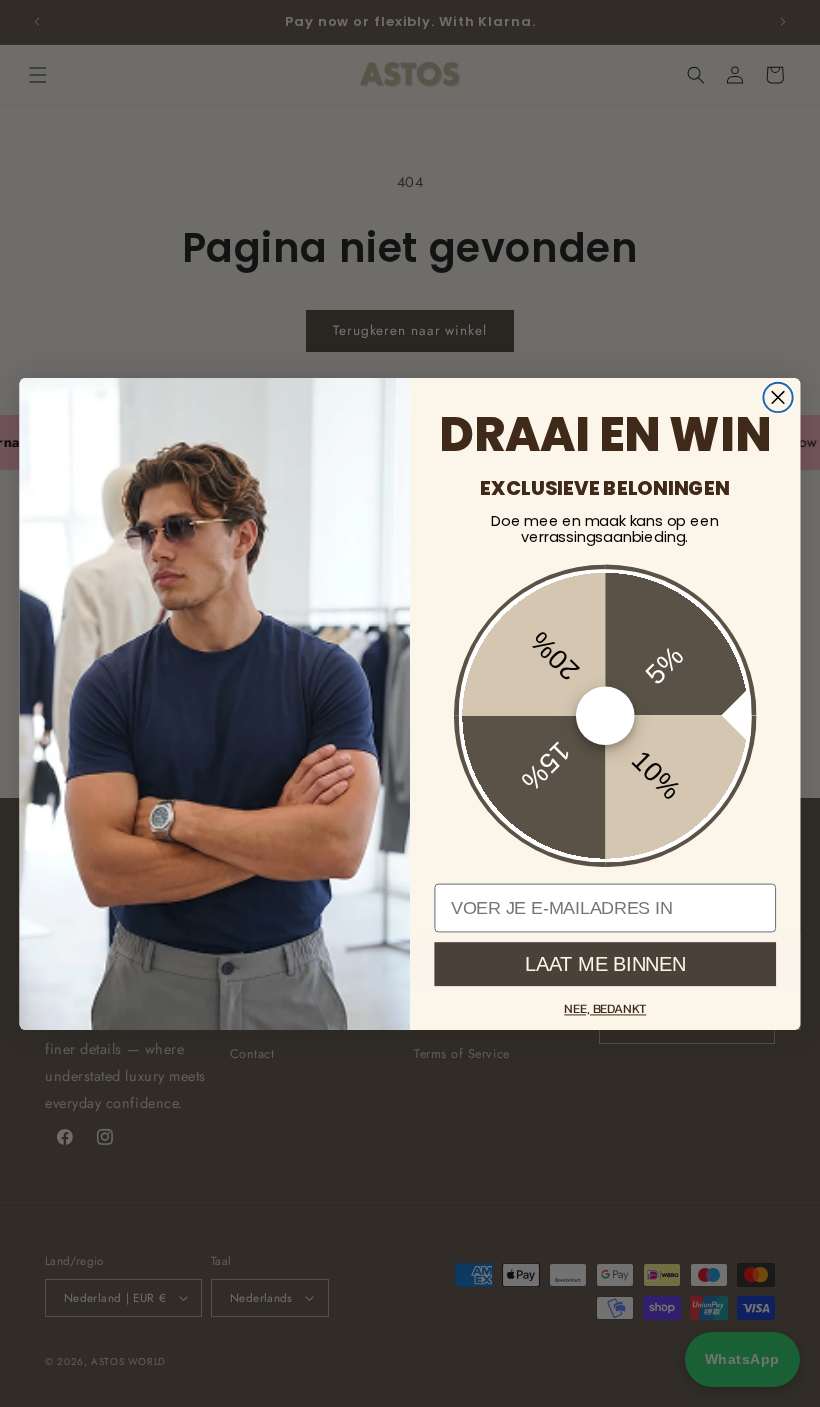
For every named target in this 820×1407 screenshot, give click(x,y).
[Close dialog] (777, 396)
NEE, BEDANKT (605, 1008)
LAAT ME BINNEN (605, 963)
